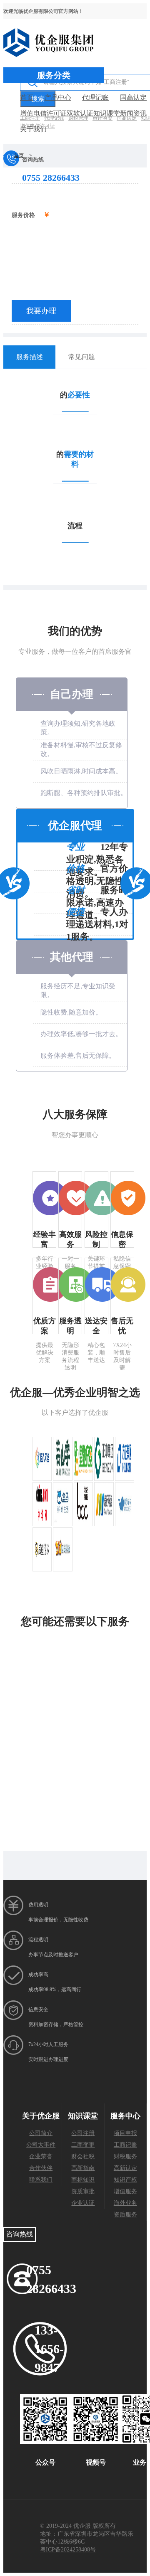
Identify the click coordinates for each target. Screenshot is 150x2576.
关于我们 (33, 129)
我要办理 (41, 311)
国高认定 (133, 97)
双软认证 (80, 113)
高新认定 (125, 2168)
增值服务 (125, 2191)
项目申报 (125, 2133)
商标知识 (83, 2180)
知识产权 (125, 2180)
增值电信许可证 (43, 113)
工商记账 (125, 2145)
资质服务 (125, 2215)
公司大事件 (41, 2145)
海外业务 (125, 2203)
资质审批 (83, 2191)
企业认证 (83, 2203)
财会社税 (83, 2156)
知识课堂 (107, 113)
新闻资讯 (133, 113)
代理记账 (95, 97)
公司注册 (83, 2133)
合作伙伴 (41, 2168)
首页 (27, 97)
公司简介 (41, 2133)
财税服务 (125, 2156)
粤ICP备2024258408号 (68, 2550)
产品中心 (58, 97)
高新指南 (83, 2168)
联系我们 (41, 2180)
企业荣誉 (41, 2156)
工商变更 (83, 2145)
